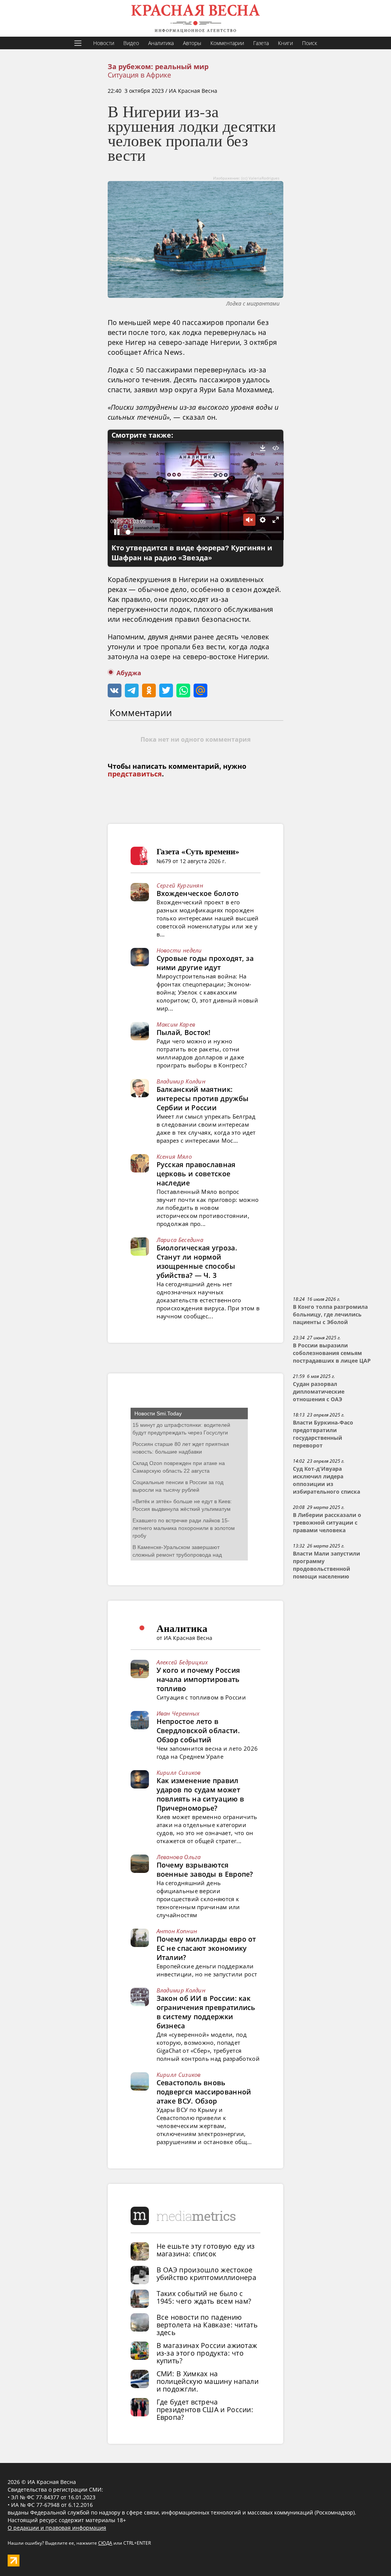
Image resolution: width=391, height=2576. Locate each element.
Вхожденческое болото (198, 893)
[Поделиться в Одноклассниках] (149, 690)
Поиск (309, 43)
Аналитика (161, 43)
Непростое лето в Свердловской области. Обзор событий (198, 1730)
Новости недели (179, 950)
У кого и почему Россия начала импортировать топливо (198, 1679)
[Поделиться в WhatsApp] (183, 690)
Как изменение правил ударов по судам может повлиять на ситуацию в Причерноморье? (200, 1794)
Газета (261, 43)
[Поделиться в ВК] (115, 690)
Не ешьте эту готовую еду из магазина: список (206, 2250)
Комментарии (227, 43)
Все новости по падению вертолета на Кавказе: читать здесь (207, 2325)
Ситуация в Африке (139, 75)
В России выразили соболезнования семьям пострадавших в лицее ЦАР (332, 1353)
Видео (131, 43)
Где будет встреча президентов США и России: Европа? (205, 2409)
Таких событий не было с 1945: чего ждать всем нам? (204, 2297)
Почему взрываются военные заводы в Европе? (205, 1869)
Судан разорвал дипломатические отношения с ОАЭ (319, 1392)
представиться (135, 774)
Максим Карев (176, 1024)
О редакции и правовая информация (57, 2528)
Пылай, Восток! (184, 1032)
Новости (104, 43)
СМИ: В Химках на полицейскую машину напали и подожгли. (208, 2381)
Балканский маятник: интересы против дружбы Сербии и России (203, 1098)
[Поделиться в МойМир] (200, 690)
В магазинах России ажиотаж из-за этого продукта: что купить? (207, 2353)
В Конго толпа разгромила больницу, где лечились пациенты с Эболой (330, 1315)
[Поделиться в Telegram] (132, 690)
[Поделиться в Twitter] (166, 690)
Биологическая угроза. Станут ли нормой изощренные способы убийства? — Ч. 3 (197, 1261)
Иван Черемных (178, 1713)
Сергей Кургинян (180, 885)
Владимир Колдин (181, 1081)
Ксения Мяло (174, 1156)
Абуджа (129, 673)
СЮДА (105, 2543)
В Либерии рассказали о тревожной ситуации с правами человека (327, 1523)
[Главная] (195, 18)
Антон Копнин (177, 1931)
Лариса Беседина (180, 1240)
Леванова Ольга (179, 1857)
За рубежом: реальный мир (158, 67)
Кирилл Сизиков (179, 1772)
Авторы (192, 43)
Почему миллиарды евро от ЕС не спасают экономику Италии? (206, 1948)
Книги (285, 43)
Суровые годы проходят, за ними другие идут (205, 963)
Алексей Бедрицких (182, 1662)
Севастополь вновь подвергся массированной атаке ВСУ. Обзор (204, 2092)
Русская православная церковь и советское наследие (196, 1174)
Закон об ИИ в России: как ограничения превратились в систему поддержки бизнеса (206, 2012)
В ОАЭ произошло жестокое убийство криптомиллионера (207, 2274)
